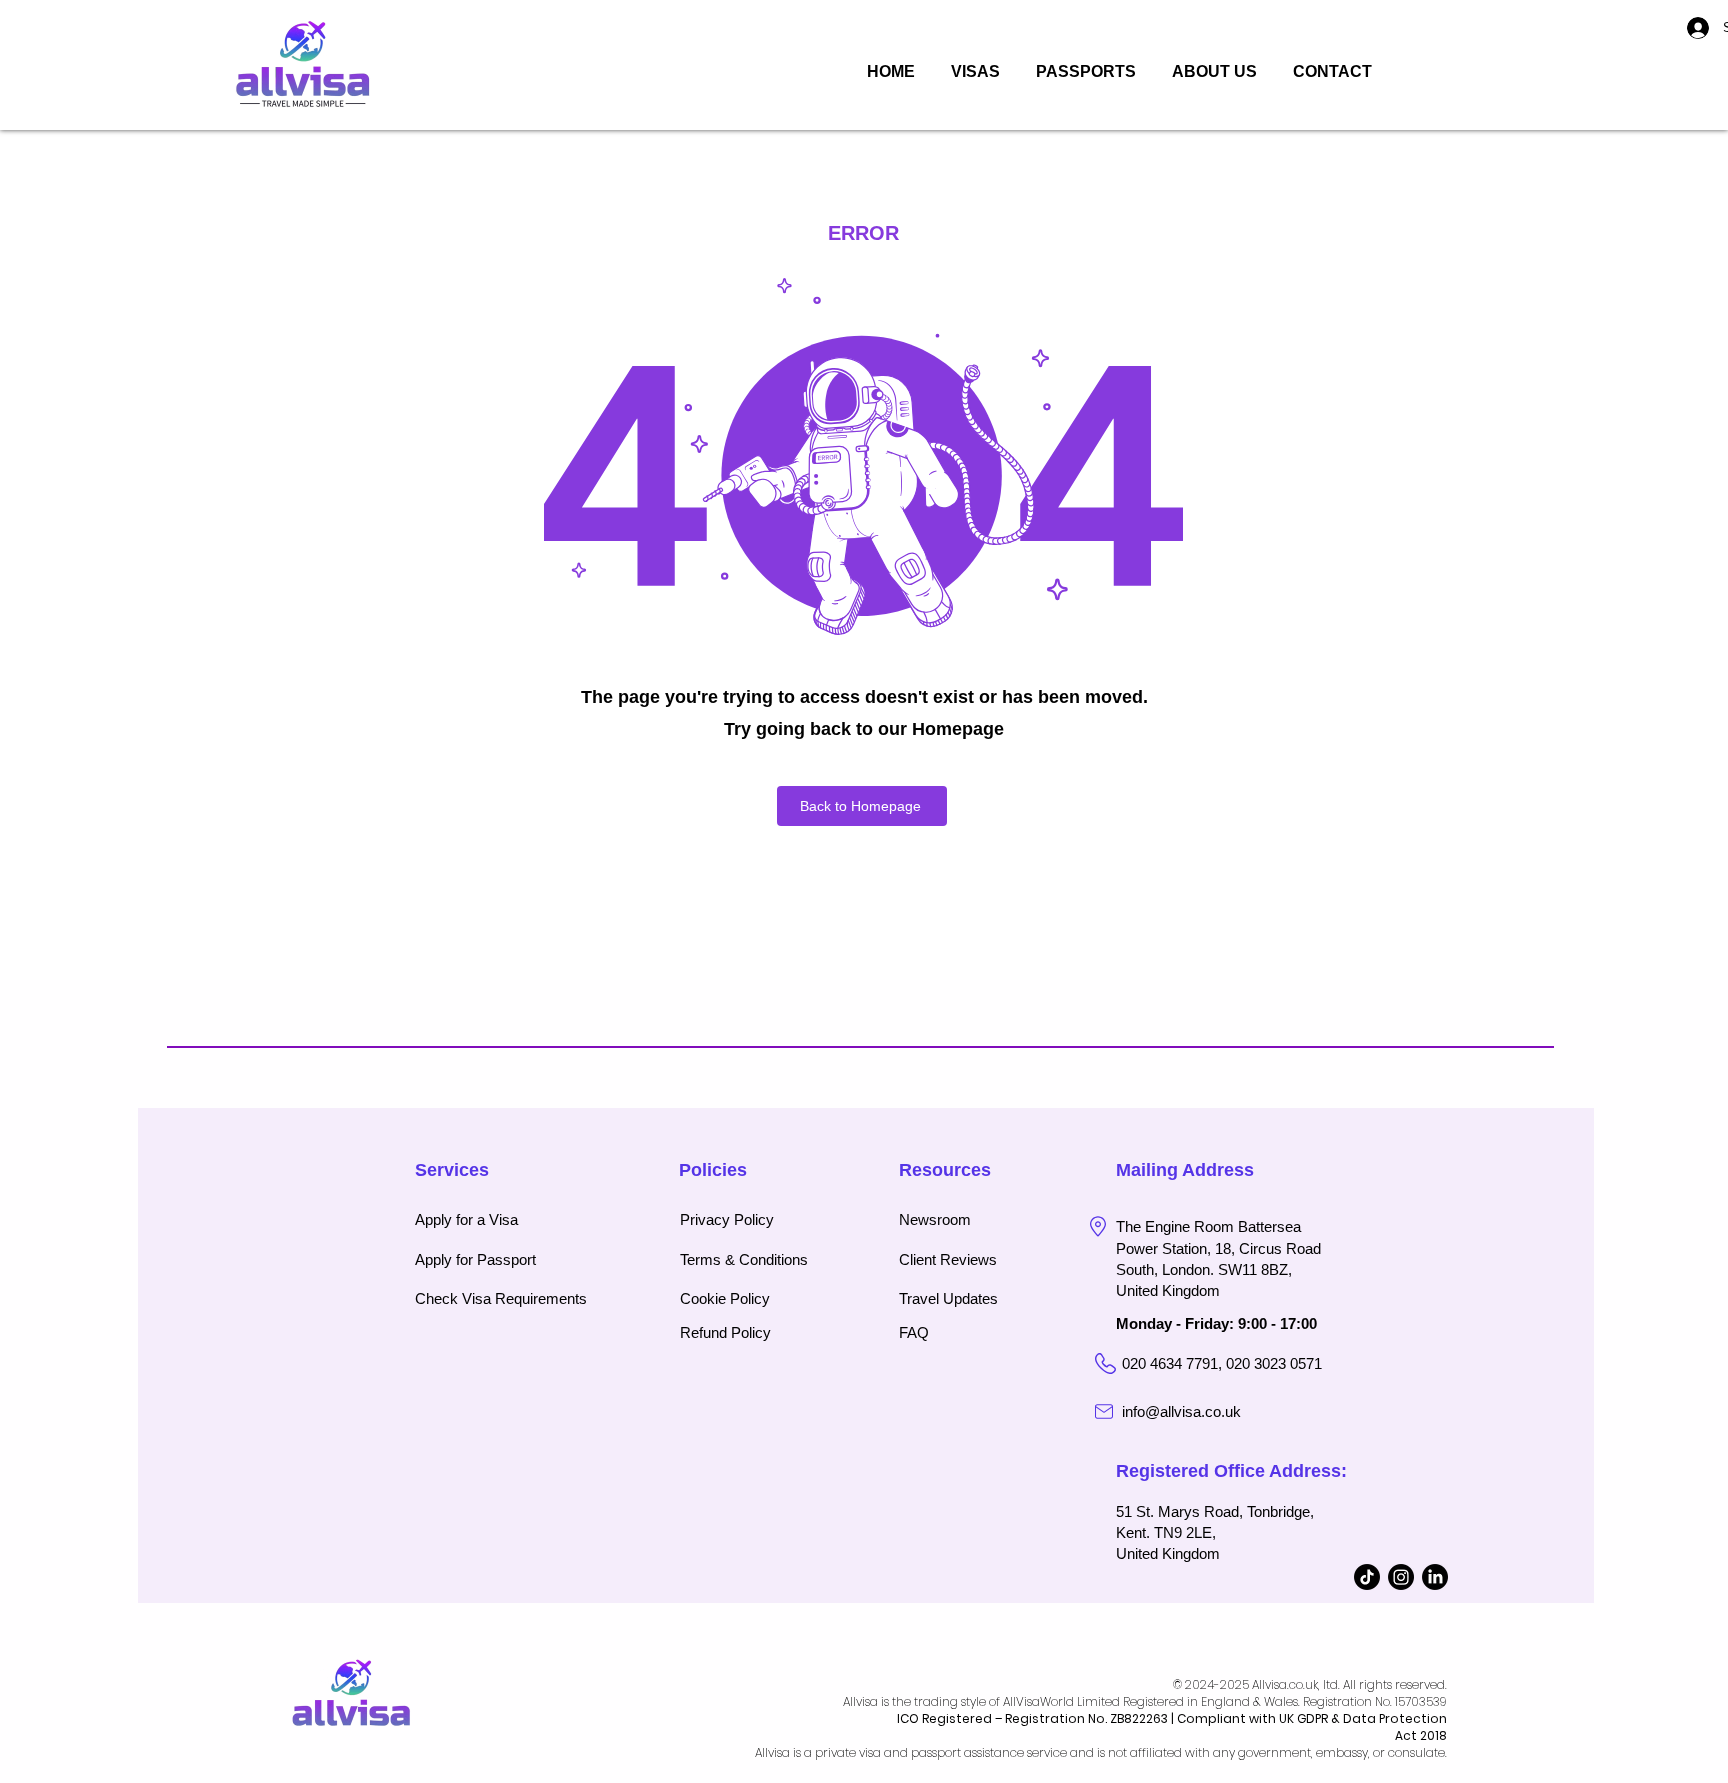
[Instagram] (1401, 1577)
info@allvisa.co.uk (1181, 1411)
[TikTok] (1367, 1577)
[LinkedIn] (1435, 1577)
